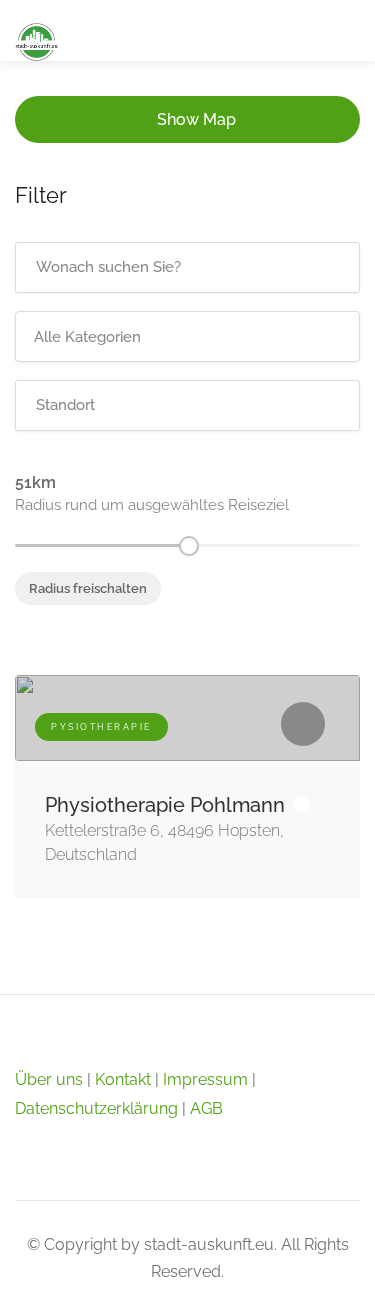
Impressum (205, 1079)
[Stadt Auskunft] (36, 40)
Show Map (196, 119)
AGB (206, 1108)
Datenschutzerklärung (96, 1108)
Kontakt (123, 1079)
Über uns (49, 1079)
